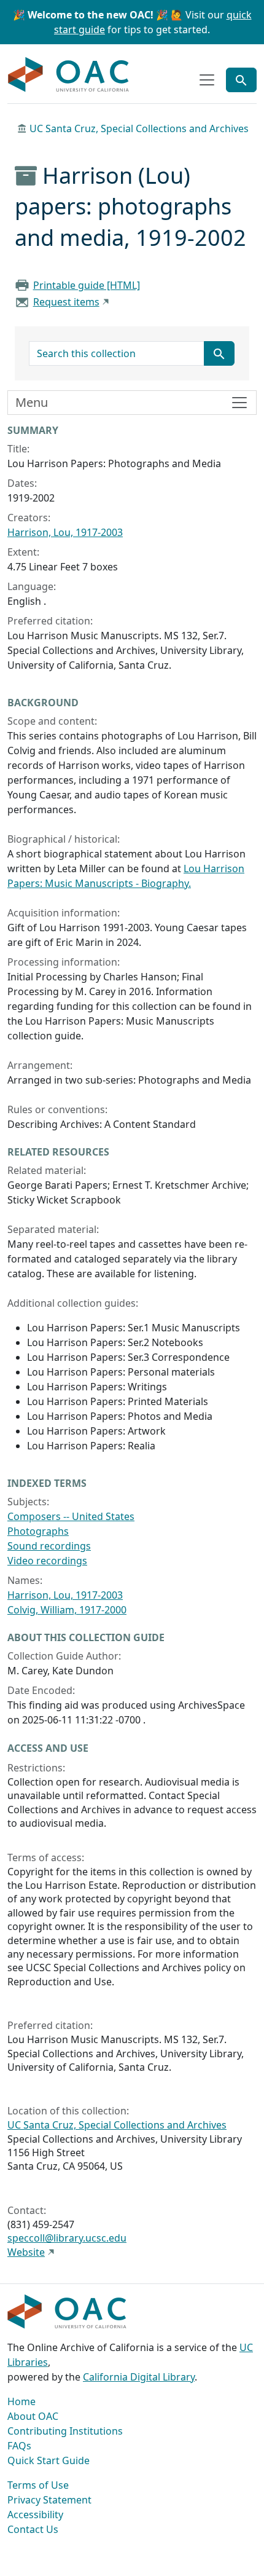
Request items (66, 302)
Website (26, 2252)
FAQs (19, 2446)
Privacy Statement (49, 2500)
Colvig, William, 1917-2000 (67, 1610)
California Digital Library (139, 2377)
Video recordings (47, 1561)
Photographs (38, 1531)
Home (21, 2401)
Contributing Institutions (65, 2431)
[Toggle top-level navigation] (207, 80)
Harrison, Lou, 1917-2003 (65, 532)
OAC (69, 75)
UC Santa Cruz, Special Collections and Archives (139, 128)
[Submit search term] (219, 353)
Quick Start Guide (49, 2460)
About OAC (33, 2416)
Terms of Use (38, 2485)
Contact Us (33, 2529)
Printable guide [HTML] (87, 285)
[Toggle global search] (241, 80)
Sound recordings (49, 1546)
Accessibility (35, 2515)
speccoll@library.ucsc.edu (67, 2238)
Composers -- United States (71, 1516)
